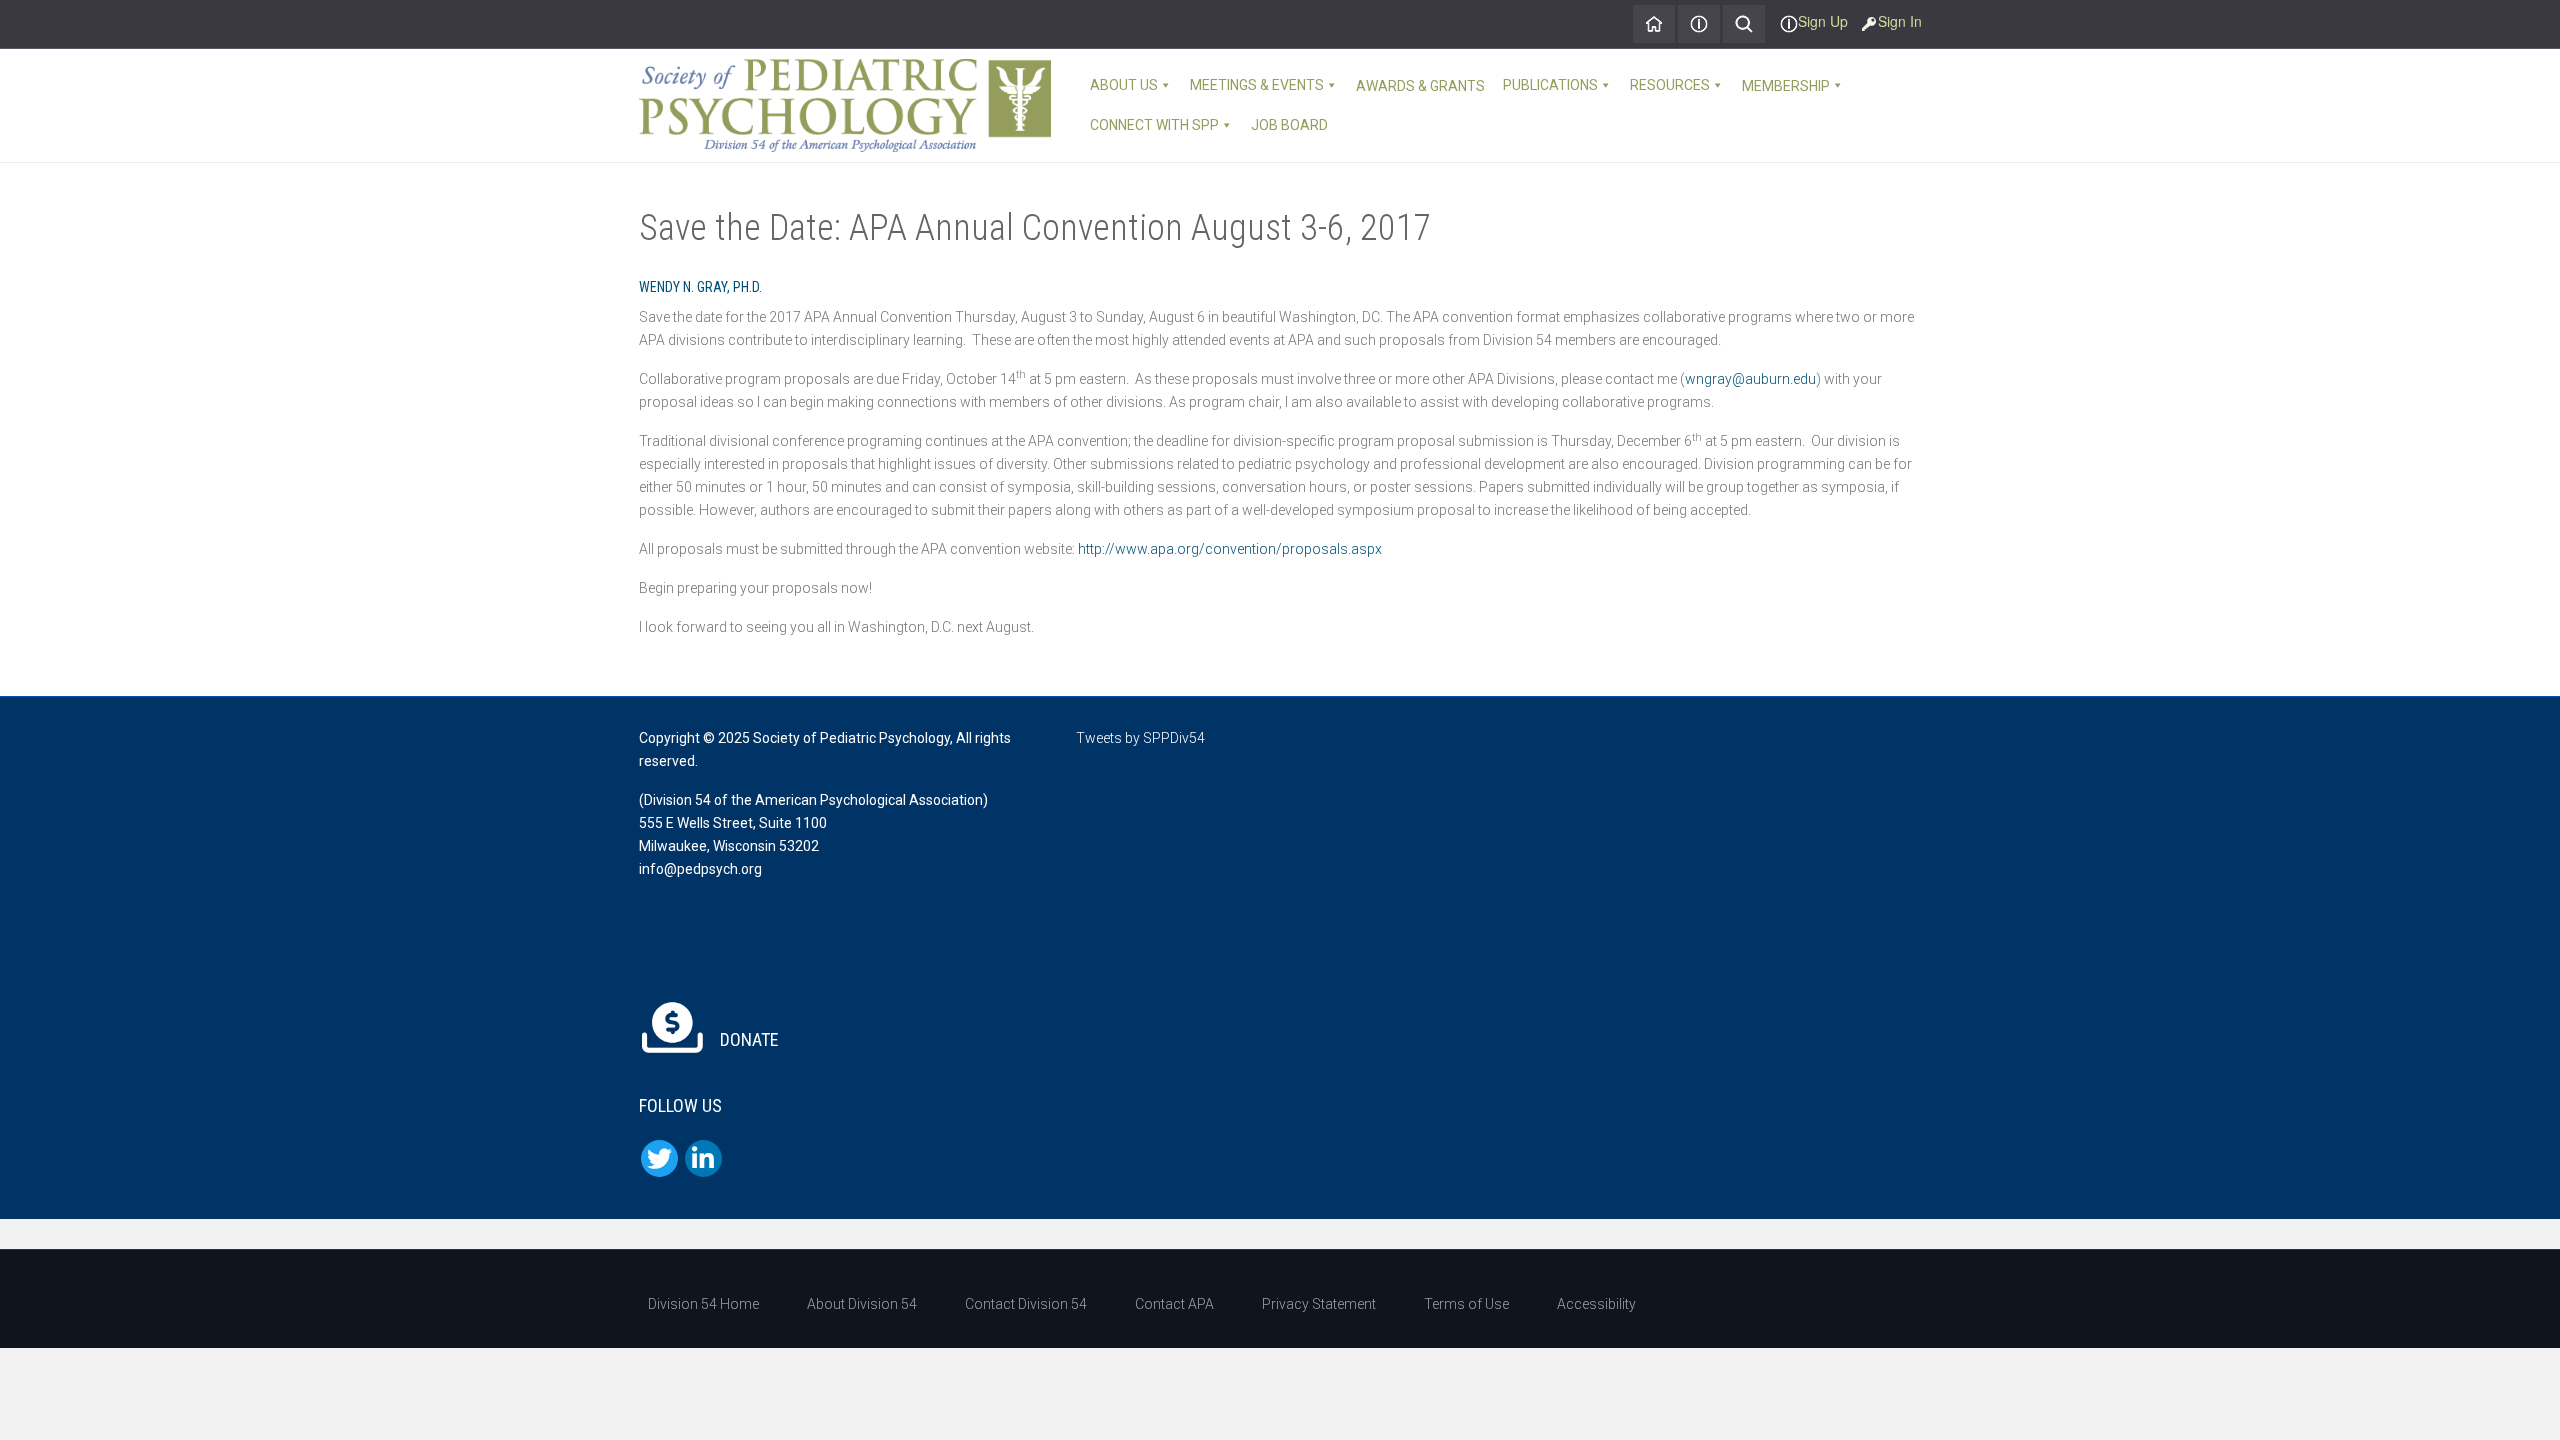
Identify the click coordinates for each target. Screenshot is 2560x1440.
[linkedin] (703, 1158)
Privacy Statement (1319, 1304)
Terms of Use (1466, 1304)
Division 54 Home (703, 1304)
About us (1124, 85)
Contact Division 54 (1026, 1304)
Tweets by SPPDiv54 (1140, 738)
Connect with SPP (1154, 125)
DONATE (747, 1039)
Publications (1550, 85)
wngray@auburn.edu (1750, 379)
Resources (1670, 85)
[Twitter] (659, 1158)
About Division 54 (862, 1304)
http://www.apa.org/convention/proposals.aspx (1230, 549)
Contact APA (1174, 1304)
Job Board (1289, 125)
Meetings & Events (1257, 85)
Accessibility (1596, 1304)
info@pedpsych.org (700, 869)
